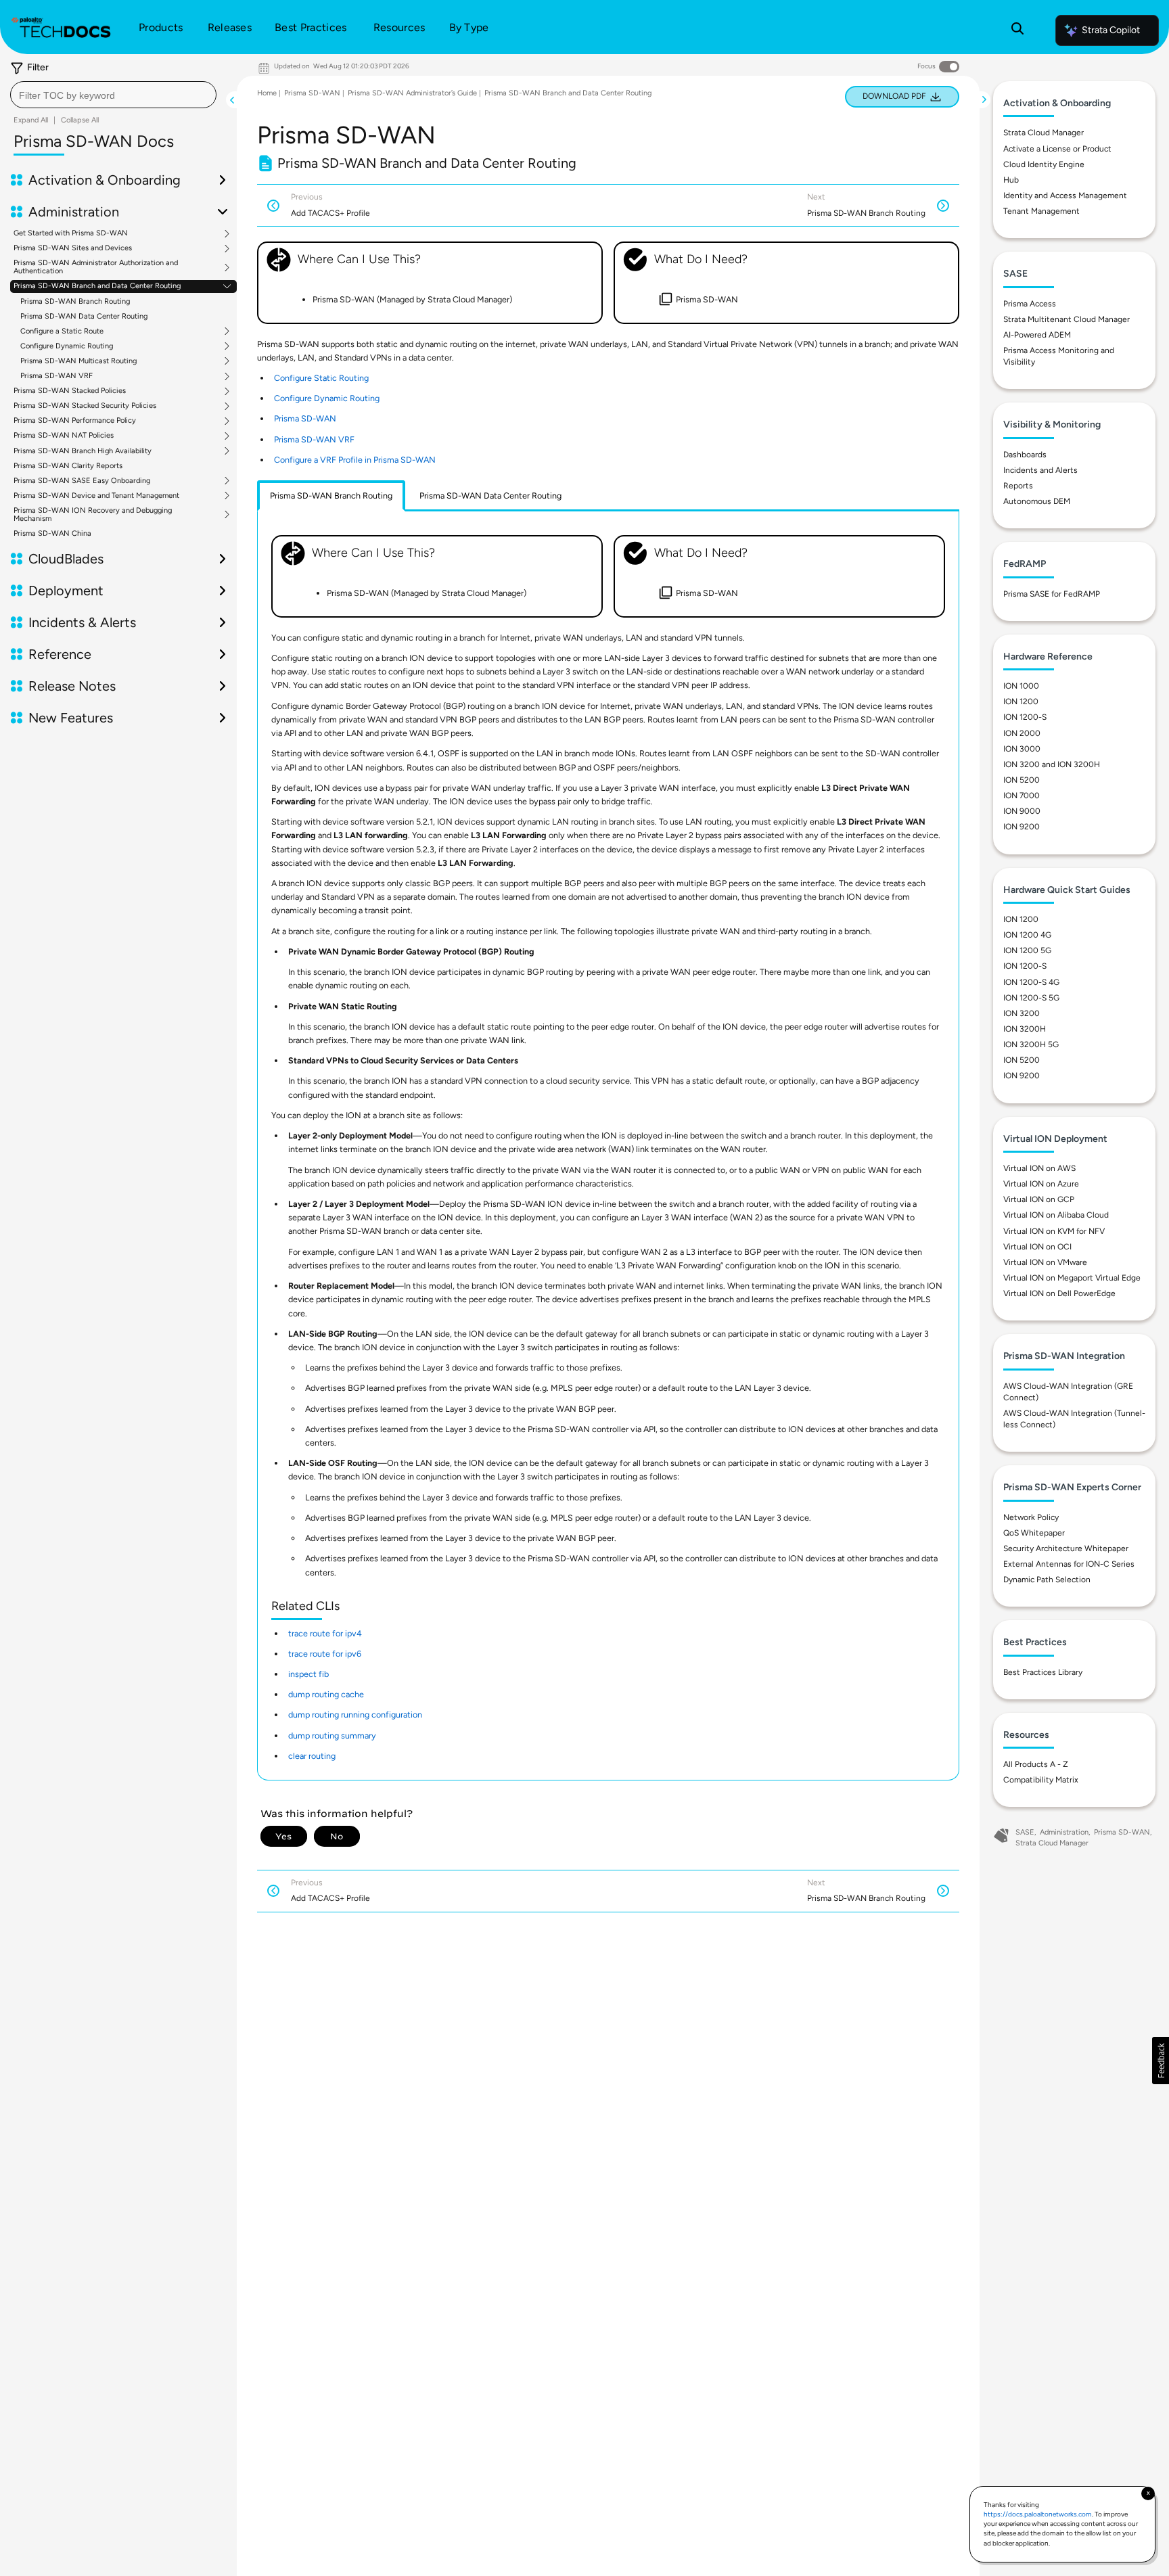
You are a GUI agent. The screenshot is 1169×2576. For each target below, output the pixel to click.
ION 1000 (1021, 686)
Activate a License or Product (1057, 149)
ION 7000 (1022, 796)
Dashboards (1025, 455)
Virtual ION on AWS (1039, 1168)
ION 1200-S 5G (1031, 998)
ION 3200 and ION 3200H (1052, 764)
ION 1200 (1021, 701)
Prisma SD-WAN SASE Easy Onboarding (82, 481)
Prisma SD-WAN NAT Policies (64, 436)
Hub (1011, 180)
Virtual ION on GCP (1039, 1199)
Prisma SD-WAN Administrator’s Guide (412, 93)
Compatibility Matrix (1041, 1780)
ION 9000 (1022, 811)
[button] (1161, 2061)
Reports (1018, 486)
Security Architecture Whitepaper (1066, 1548)
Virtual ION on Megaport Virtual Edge (1072, 1278)
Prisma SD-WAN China (52, 533)
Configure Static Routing (321, 378)
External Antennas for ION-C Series (1069, 1564)
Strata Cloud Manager (1044, 133)
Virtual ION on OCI (1037, 1247)
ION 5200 (1022, 780)
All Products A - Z (1036, 1764)
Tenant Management (1041, 211)
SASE (1025, 1832)
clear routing (312, 1756)
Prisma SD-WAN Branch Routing (75, 301)
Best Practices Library (1043, 1672)
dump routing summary (332, 1735)
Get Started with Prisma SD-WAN (71, 233)
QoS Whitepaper (1034, 1533)
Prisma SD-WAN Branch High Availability (83, 451)
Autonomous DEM (1037, 501)
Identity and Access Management (1065, 195)
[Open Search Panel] (1017, 30)
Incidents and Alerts (1040, 470)
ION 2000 (1022, 733)
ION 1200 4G (1027, 935)
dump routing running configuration (355, 1715)
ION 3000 (1022, 749)
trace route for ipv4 (325, 1633)
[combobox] (113, 95)
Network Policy (1031, 1517)
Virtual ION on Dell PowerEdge (1059, 1293)
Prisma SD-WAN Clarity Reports (68, 466)
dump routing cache (326, 1694)
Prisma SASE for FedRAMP (1052, 594)
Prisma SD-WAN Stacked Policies (70, 391)
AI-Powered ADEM (1037, 335)
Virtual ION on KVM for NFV (1054, 1231)
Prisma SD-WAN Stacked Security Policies (85, 406)
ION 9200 (1022, 827)
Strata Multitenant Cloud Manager (1067, 319)
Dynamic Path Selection (1047, 1580)
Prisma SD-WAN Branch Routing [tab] (331, 496)
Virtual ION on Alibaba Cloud (1056, 1215)
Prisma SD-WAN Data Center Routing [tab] (490, 496)
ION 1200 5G (1027, 950)
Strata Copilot (1111, 30)
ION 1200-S (1025, 717)
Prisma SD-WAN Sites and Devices (73, 248)
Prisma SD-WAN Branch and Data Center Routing (97, 286)
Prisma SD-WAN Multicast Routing (78, 361)
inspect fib (308, 1674)
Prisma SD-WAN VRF (56, 376)
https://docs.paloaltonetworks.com (1038, 2514)
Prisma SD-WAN (312, 93)
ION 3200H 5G (1031, 1044)
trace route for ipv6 (325, 1654)
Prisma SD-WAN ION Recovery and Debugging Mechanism (93, 515)
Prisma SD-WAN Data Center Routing (84, 316)
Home (267, 93)
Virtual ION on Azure (1041, 1184)
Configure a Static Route (62, 331)
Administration (1064, 1832)
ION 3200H (1025, 1029)
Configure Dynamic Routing (67, 346)
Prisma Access (1030, 304)
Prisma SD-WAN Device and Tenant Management (96, 496)
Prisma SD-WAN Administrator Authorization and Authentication (96, 267)
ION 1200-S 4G (1031, 982)
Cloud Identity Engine (1044, 164)
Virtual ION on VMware (1045, 1262)
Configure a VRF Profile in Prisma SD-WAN (355, 460)
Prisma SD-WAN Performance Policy (75, 421)
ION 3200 (1022, 1013)
